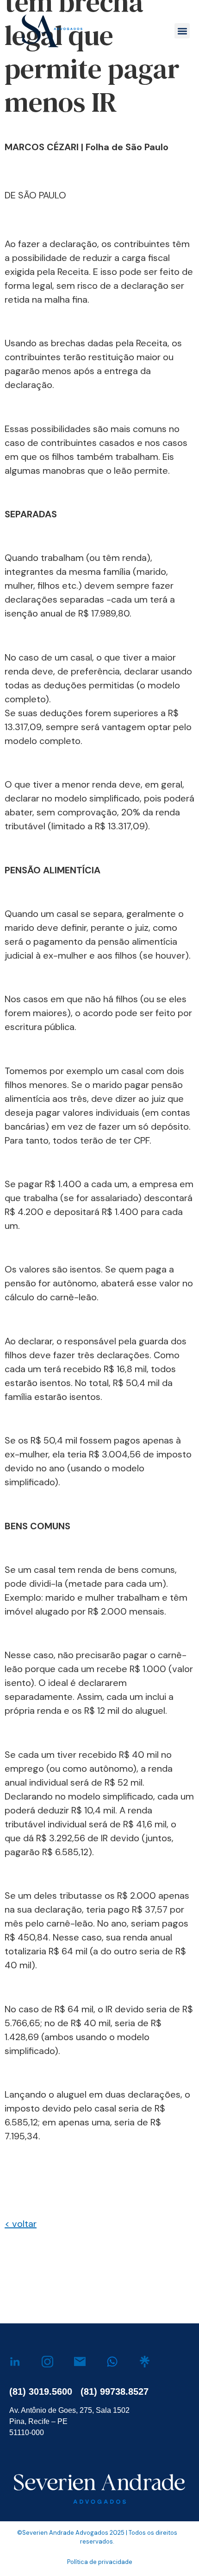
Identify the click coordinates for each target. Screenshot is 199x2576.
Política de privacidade (100, 2562)
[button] (182, 31)
